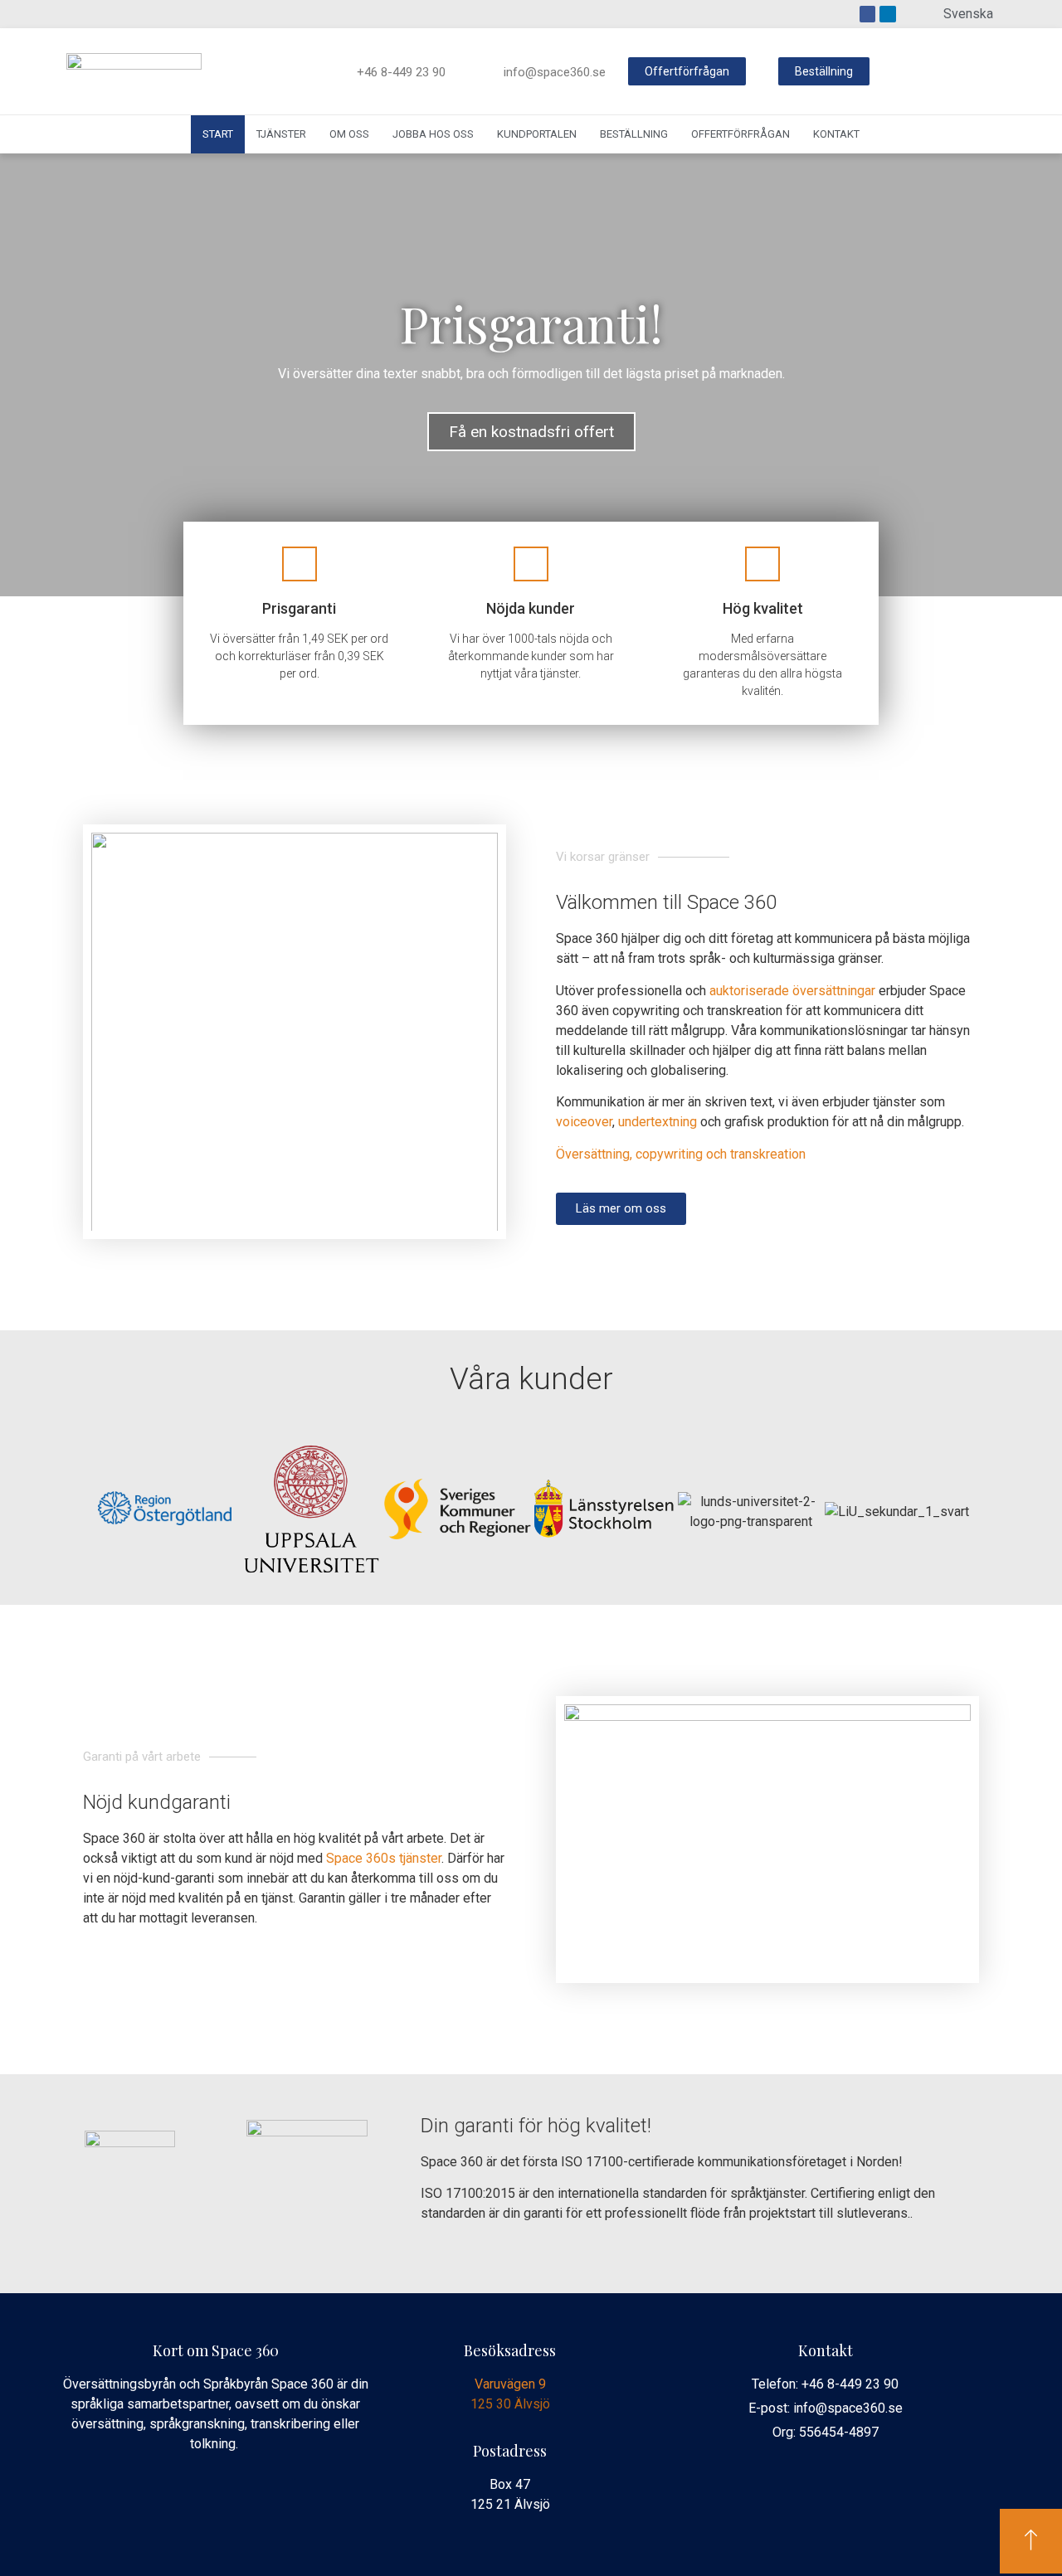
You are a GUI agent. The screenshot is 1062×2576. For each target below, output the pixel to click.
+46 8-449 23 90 (401, 72)
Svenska (968, 14)
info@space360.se (555, 72)
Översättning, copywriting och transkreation (681, 1154)
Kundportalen (537, 134)
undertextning (658, 1122)
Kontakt (836, 134)
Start (218, 134)
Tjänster (281, 134)
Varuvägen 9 (510, 2384)
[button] (687, 71)
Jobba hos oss (433, 134)
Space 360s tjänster (384, 1858)
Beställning (634, 134)
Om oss (349, 134)
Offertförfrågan (740, 134)
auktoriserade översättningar (792, 991)
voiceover (584, 1122)
